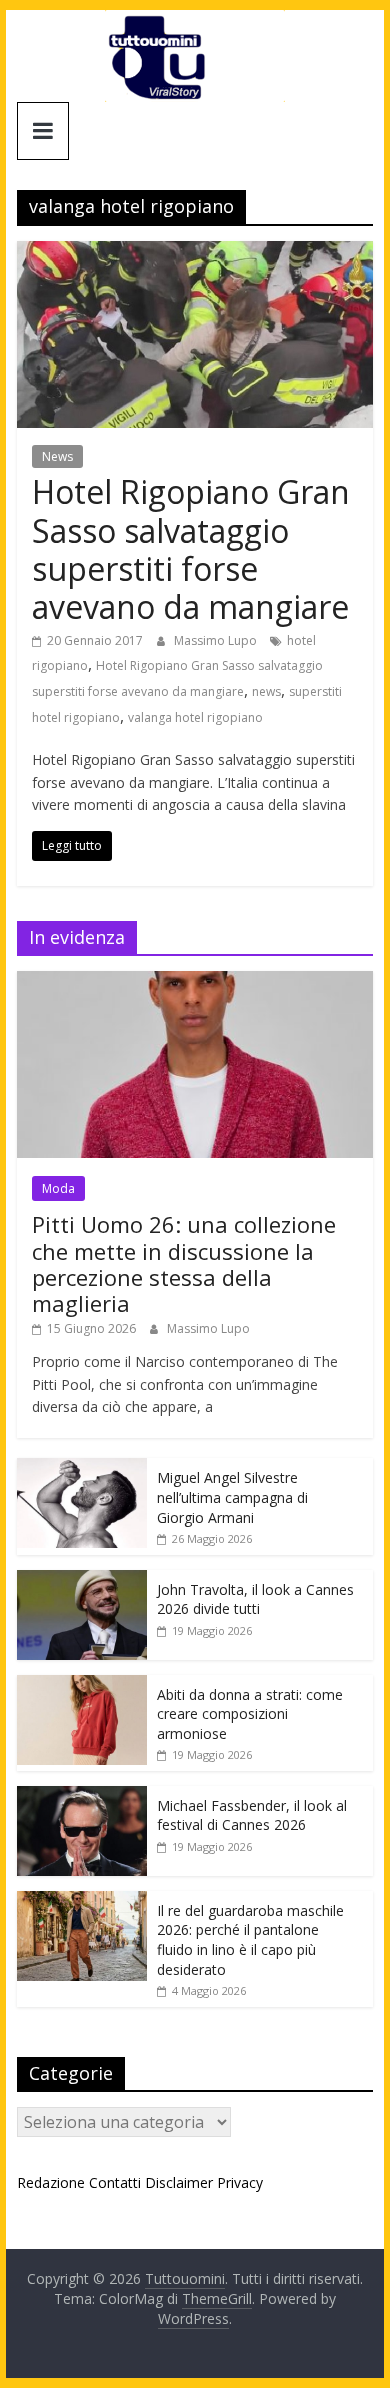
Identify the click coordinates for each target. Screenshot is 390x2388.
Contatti (115, 2182)
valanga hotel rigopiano (195, 717)
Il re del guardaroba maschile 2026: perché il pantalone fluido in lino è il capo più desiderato (250, 1940)
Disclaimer (179, 2182)
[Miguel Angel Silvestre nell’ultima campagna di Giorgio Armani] (82, 1468)
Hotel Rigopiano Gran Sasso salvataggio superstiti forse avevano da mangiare (191, 549)
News (57, 456)
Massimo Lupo (217, 640)
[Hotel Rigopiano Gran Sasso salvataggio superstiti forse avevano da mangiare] (195, 253)
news (266, 691)
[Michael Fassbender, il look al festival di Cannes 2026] (82, 1796)
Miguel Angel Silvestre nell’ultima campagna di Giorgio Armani (232, 1497)
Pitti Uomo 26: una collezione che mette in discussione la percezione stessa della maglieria (184, 1263)
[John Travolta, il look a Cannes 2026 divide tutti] (82, 1580)
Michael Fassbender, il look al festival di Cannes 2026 (252, 1815)
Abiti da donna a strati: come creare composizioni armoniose (250, 1714)
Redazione (51, 2182)
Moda (58, 1188)
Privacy (240, 2182)
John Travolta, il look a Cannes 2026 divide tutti (255, 1599)
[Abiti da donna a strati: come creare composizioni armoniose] (82, 1685)
